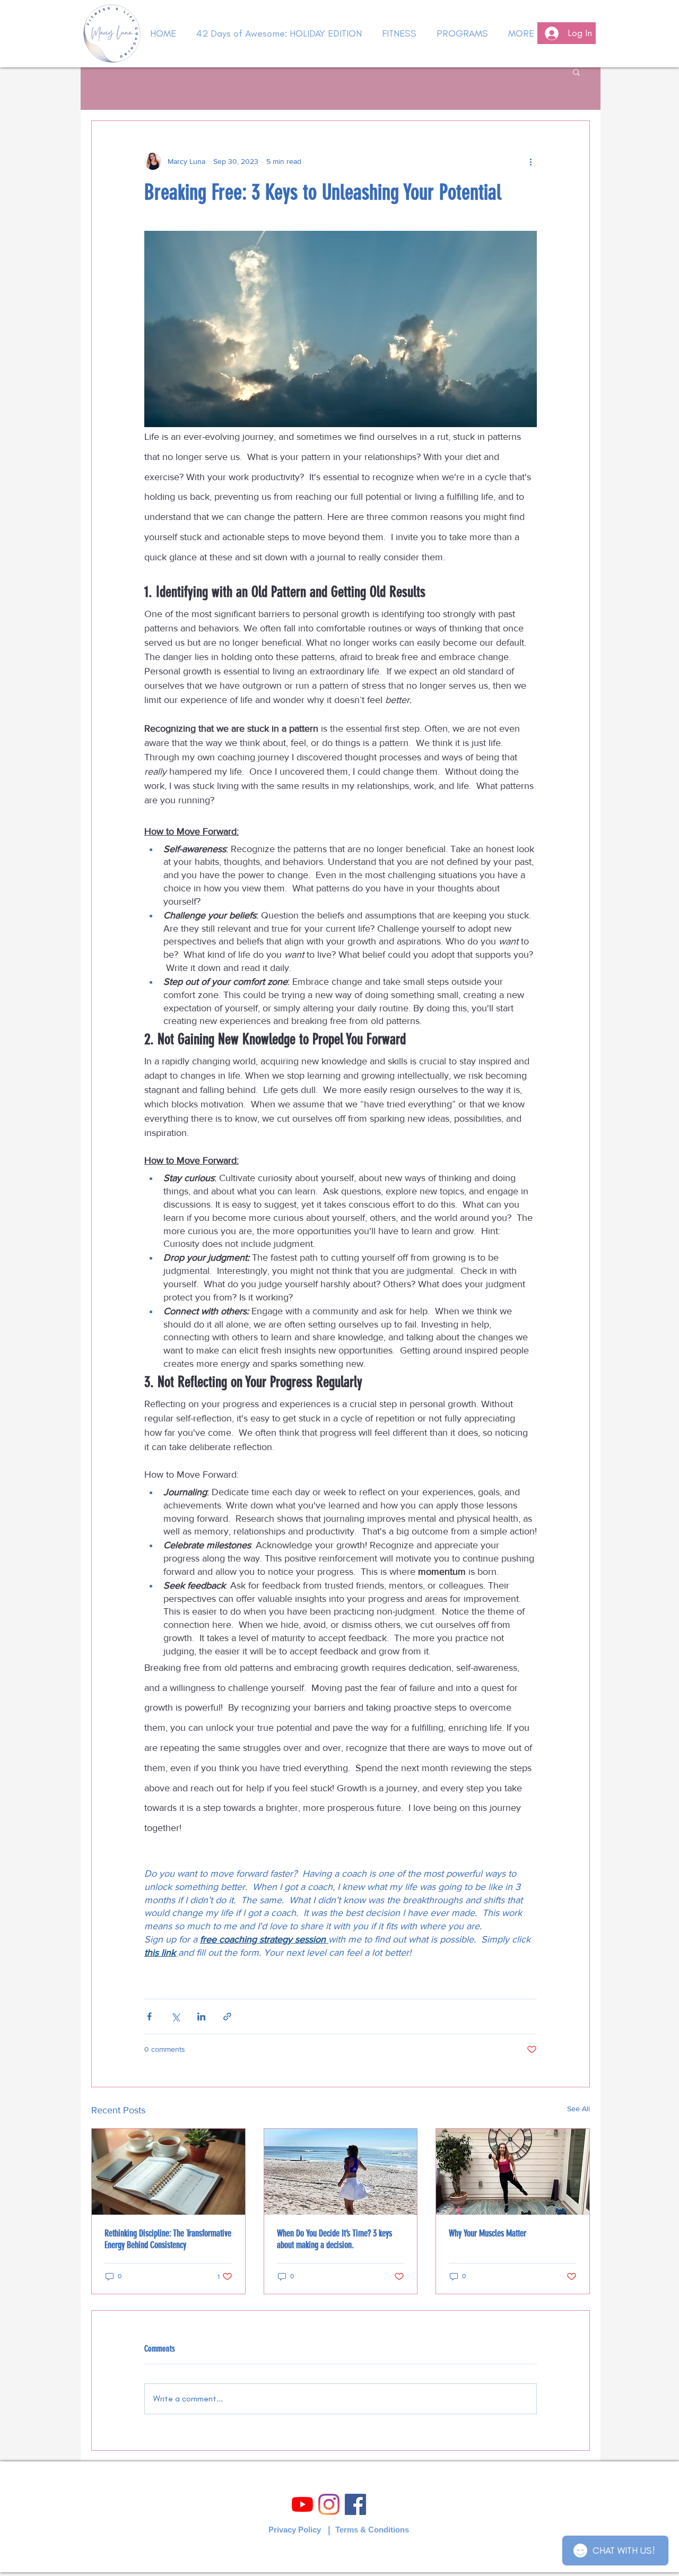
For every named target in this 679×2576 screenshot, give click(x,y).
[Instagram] (329, 2504)
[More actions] (530, 161)
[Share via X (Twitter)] (175, 2016)
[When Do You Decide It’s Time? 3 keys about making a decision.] (341, 2172)
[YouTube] (302, 2504)
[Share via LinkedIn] (201, 2016)
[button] (576, 72)
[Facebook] (355, 2504)
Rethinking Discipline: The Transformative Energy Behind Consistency (168, 2239)
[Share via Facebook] (149, 2016)
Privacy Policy (295, 2530)
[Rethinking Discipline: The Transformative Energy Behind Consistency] (168, 2172)
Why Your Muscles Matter (488, 2233)
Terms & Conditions (372, 2530)
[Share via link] (227, 2016)
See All (578, 2109)
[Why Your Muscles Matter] (513, 2172)
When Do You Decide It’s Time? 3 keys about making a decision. (334, 2239)
